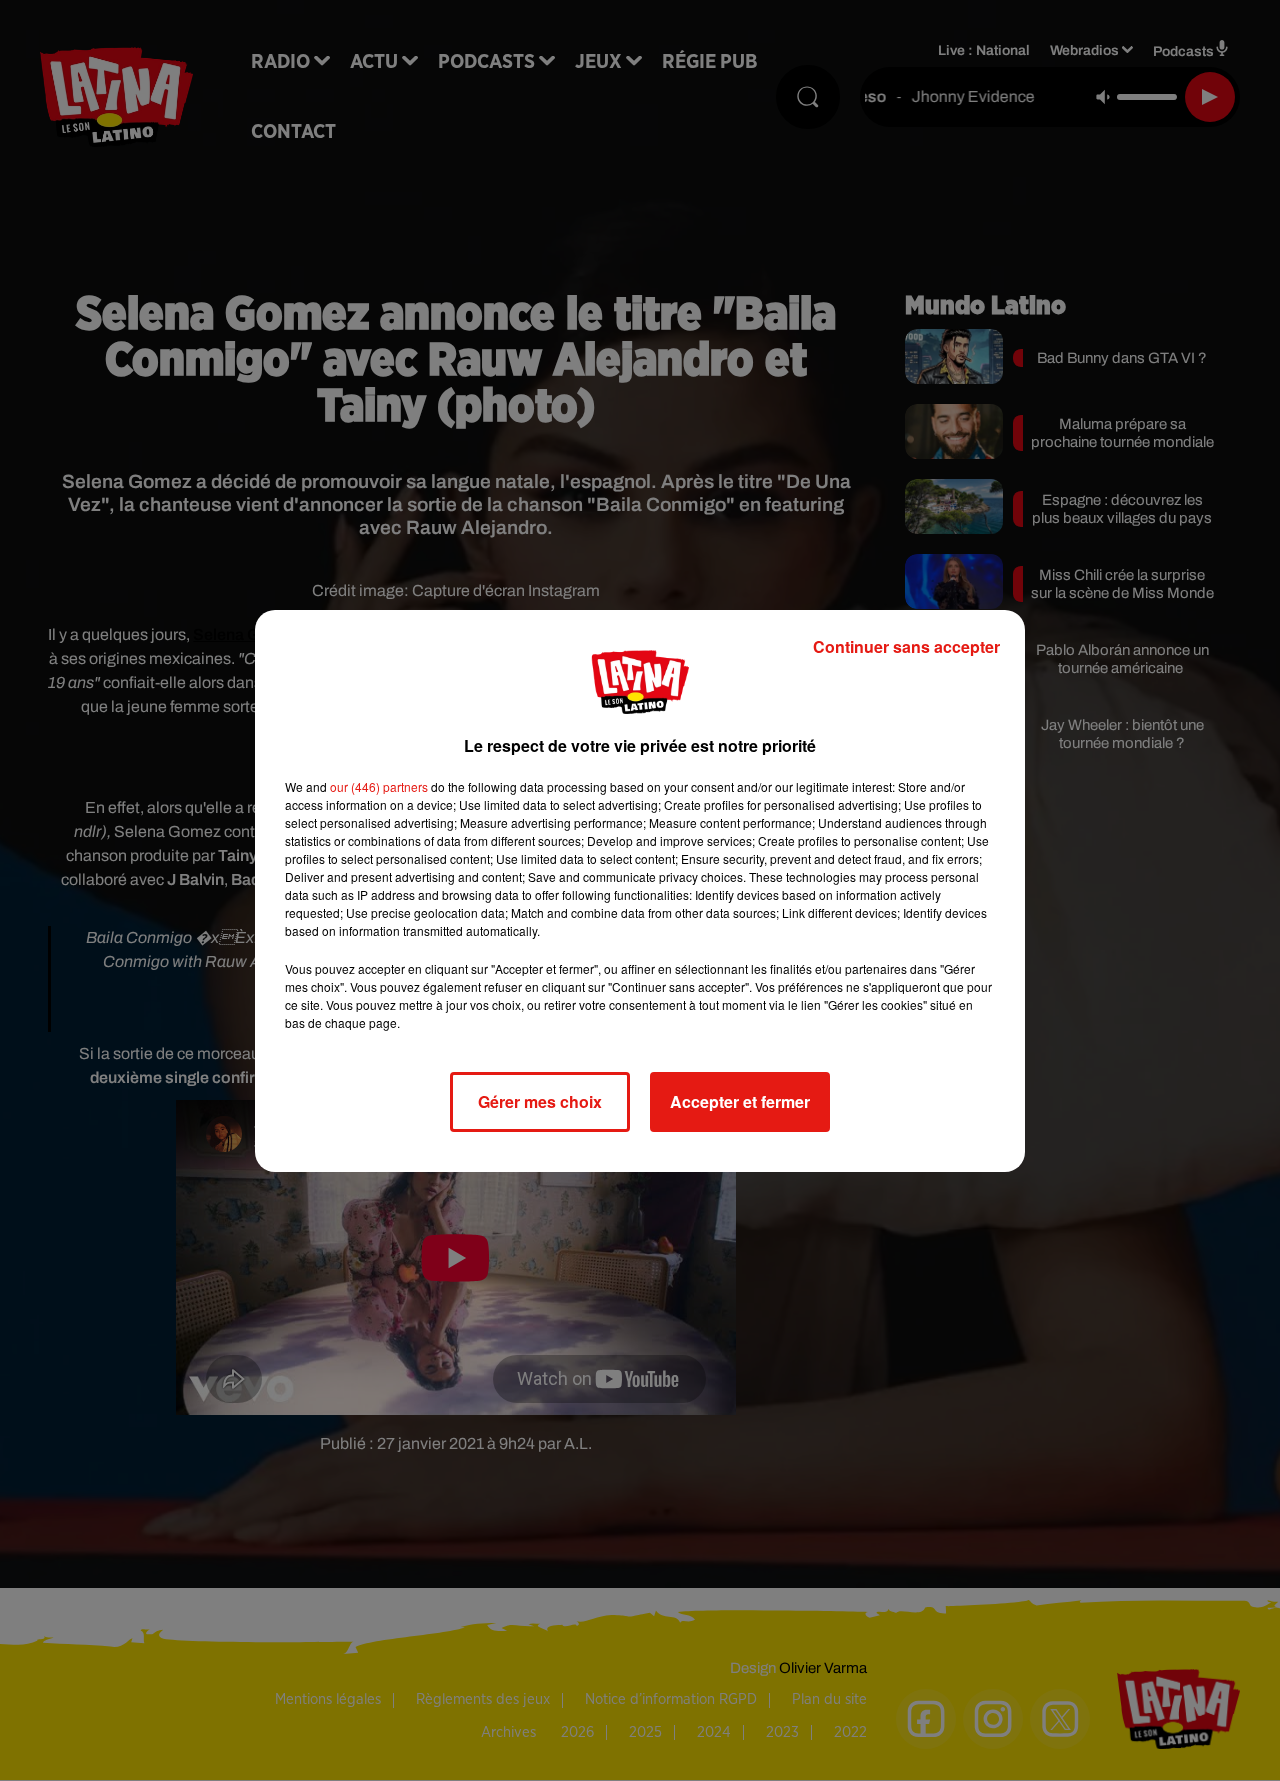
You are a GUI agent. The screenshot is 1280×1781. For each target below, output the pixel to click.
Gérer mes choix (540, 1101)
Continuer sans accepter (906, 646)
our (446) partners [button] (379, 786)
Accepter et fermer (740, 1101)
